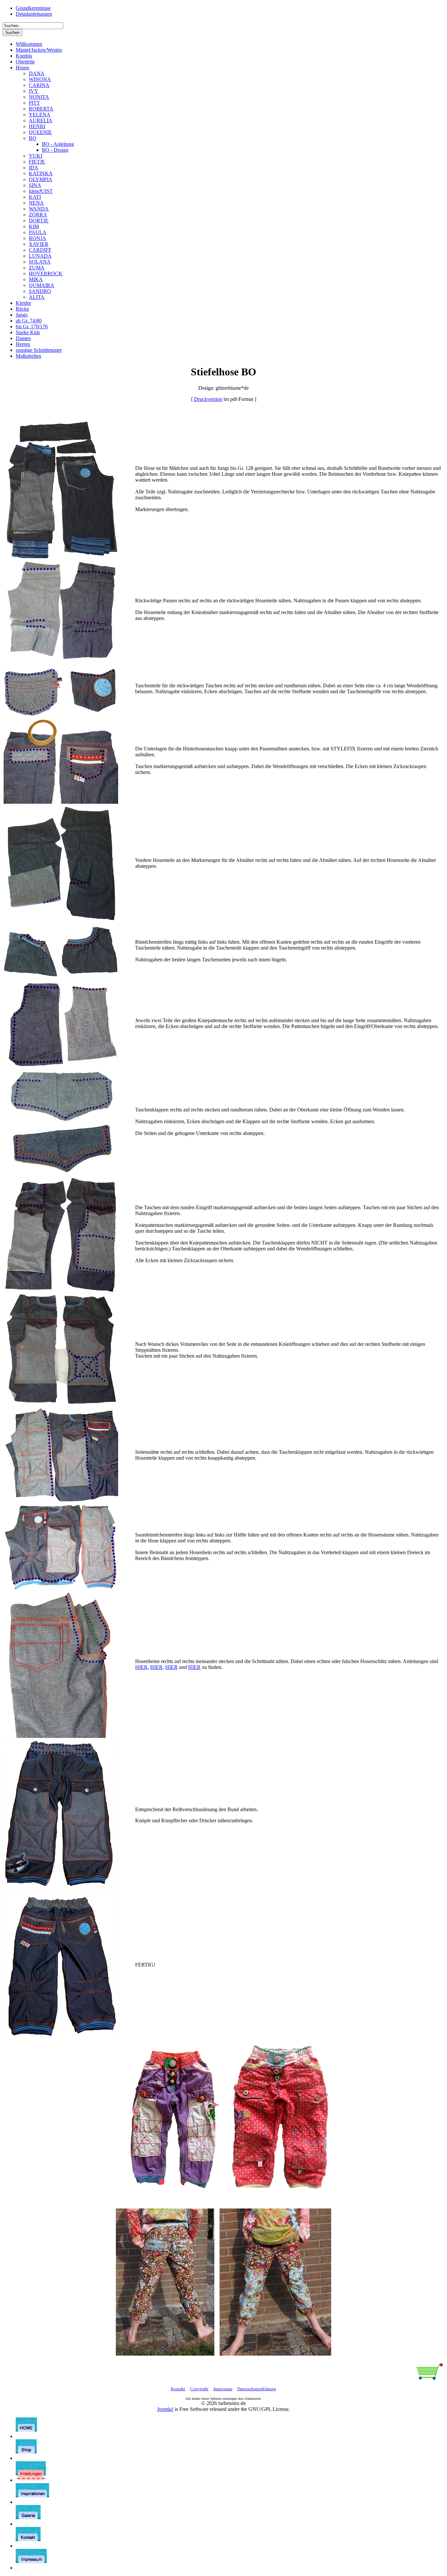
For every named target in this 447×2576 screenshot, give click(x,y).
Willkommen (29, 44)
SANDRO (40, 291)
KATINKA (41, 173)
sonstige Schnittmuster (39, 350)
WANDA (39, 209)
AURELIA (41, 120)
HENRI (37, 126)
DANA (37, 73)
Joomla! (165, 2409)
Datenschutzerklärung (257, 2389)
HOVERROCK (46, 274)
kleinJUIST (41, 191)
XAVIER (39, 244)
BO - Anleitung (58, 144)
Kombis (24, 56)
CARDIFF (40, 250)
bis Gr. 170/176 (32, 326)
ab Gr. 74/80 (29, 321)
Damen (23, 338)
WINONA (40, 79)
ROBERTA (41, 109)
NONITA (39, 97)
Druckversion (208, 399)
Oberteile (25, 62)
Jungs (22, 315)
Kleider (23, 303)
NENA (36, 203)
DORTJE (39, 221)
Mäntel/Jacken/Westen (39, 50)
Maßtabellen (28, 356)
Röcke (22, 309)
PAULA (38, 232)
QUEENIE (40, 132)
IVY (34, 91)
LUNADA (40, 256)
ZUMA (37, 268)
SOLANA (40, 262)
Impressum (223, 2389)
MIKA (36, 279)
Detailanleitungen (34, 14)
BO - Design (55, 150)
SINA (35, 185)
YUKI (36, 156)
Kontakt (178, 2389)
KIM (34, 226)
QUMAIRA (42, 285)
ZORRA (38, 215)
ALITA (37, 297)
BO (33, 138)
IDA (34, 168)
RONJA (37, 238)
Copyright (199, 2389)
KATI (35, 197)
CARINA (39, 85)
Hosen (22, 68)
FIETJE (37, 162)
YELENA (40, 115)
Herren (23, 344)
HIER (141, 1667)
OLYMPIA (41, 179)
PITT (34, 103)
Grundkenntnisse (33, 8)
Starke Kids (28, 332)
